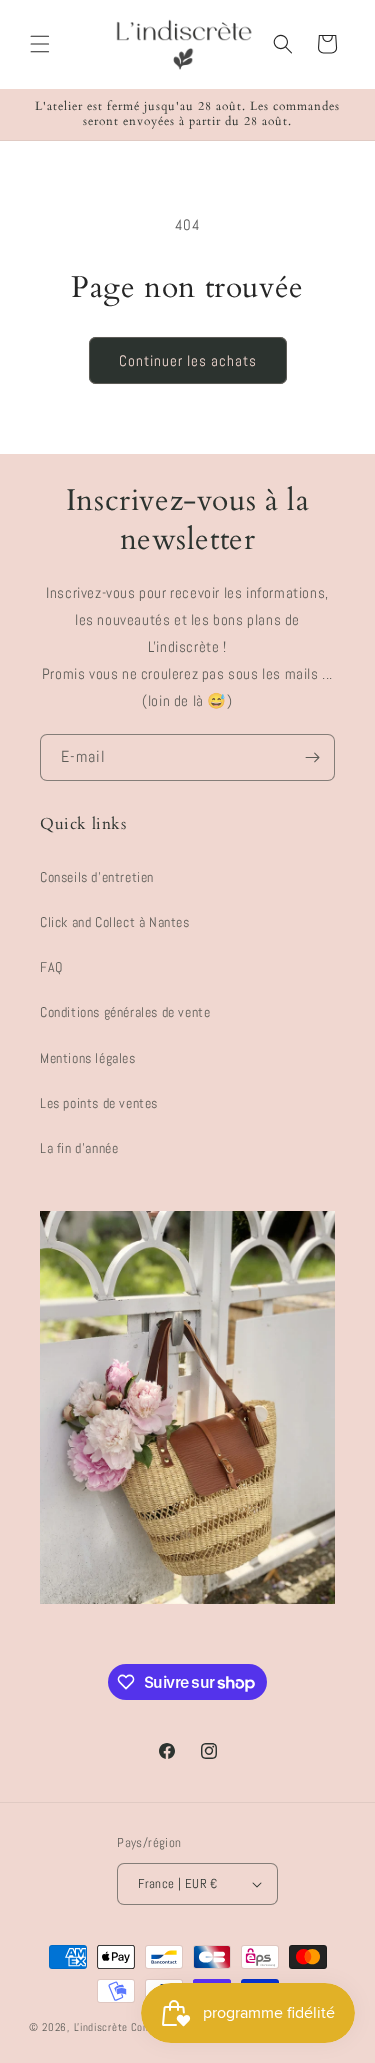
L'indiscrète (101, 2027)
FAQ (51, 967)
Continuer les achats (188, 360)
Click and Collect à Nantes (115, 922)
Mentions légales (88, 1058)
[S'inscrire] (312, 757)
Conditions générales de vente (125, 1012)
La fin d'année (79, 1148)
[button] (40, 44)
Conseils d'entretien (97, 877)
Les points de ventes (99, 1103)
